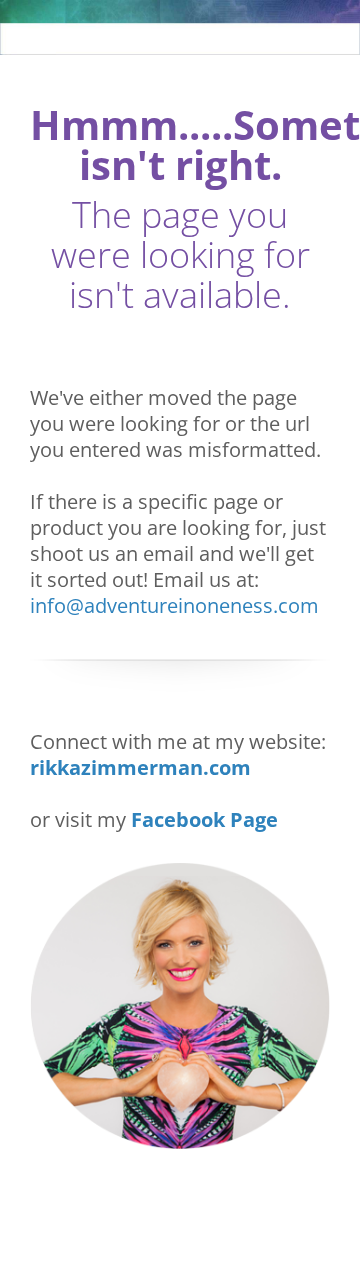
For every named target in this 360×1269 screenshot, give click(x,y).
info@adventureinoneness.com (174, 605)
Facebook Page (204, 819)
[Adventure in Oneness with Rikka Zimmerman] (180, 27)
